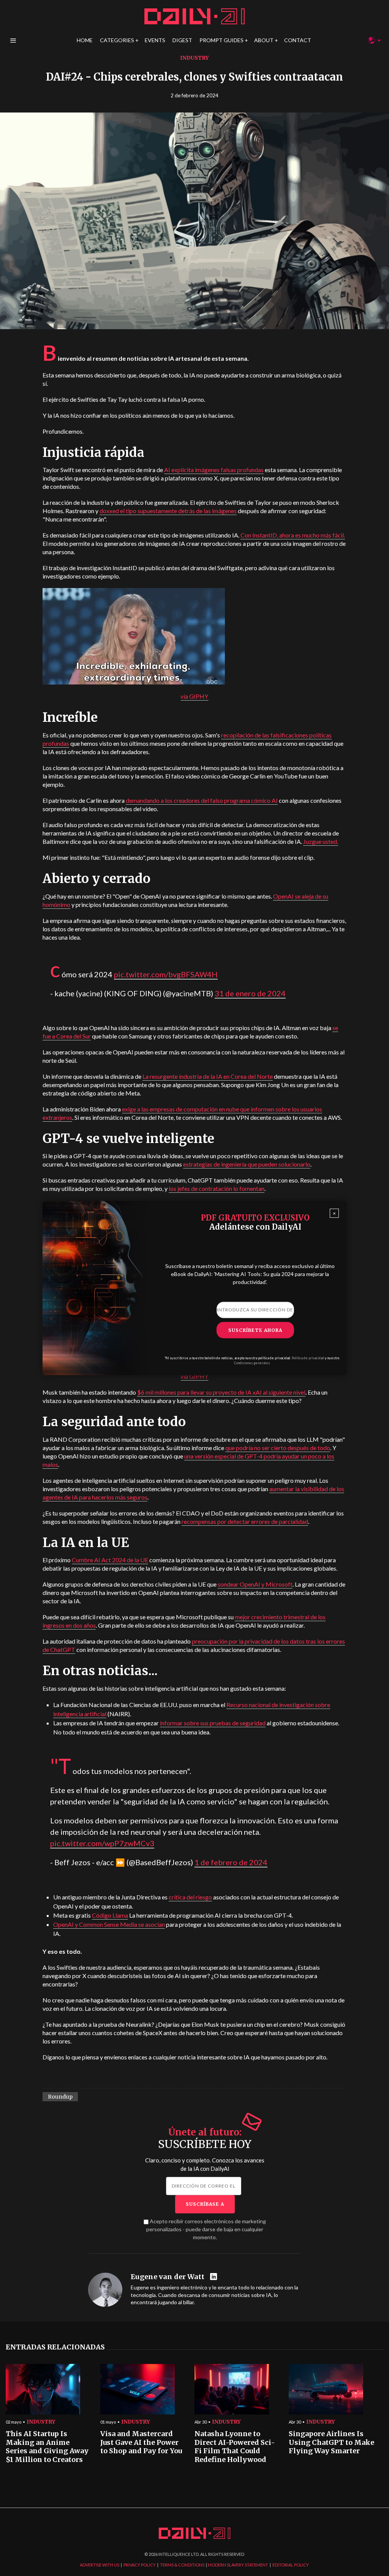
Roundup (60, 2097)
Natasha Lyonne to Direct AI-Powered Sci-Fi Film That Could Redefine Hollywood (235, 2447)
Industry (194, 58)
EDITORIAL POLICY (291, 2565)
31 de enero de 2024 (250, 993)
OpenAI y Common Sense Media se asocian (109, 1924)
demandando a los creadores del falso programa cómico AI (202, 800)
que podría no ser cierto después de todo (278, 1448)
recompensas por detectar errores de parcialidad (245, 1521)
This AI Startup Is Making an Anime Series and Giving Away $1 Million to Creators (47, 2447)
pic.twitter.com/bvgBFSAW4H (166, 974)
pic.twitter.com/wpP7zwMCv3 (102, 1843)
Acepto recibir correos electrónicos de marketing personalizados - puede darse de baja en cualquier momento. (206, 2229)
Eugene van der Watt (168, 2277)
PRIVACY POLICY (140, 2565)
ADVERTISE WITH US (100, 2565)
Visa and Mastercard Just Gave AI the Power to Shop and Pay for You (141, 2442)
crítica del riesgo (190, 1897)
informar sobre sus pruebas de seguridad (213, 1723)
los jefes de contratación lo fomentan (217, 1188)
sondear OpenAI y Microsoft (255, 1584)
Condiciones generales (252, 1363)
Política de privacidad (308, 1358)
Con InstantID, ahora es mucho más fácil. (293, 535)
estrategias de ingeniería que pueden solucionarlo (247, 1164)
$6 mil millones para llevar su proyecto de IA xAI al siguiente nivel (221, 1392)
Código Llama (110, 1915)
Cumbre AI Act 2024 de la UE (110, 1560)
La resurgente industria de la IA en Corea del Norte (208, 1076)
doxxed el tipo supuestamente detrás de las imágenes (168, 511)
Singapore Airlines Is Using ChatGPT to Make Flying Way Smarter (331, 2442)
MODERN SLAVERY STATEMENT (238, 2565)
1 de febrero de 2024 (231, 1862)
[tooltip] (214, 2277)
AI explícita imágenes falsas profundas (214, 470)
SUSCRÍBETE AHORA (255, 1330)
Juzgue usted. (321, 841)
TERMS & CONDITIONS (182, 2565)
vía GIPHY (194, 696)
